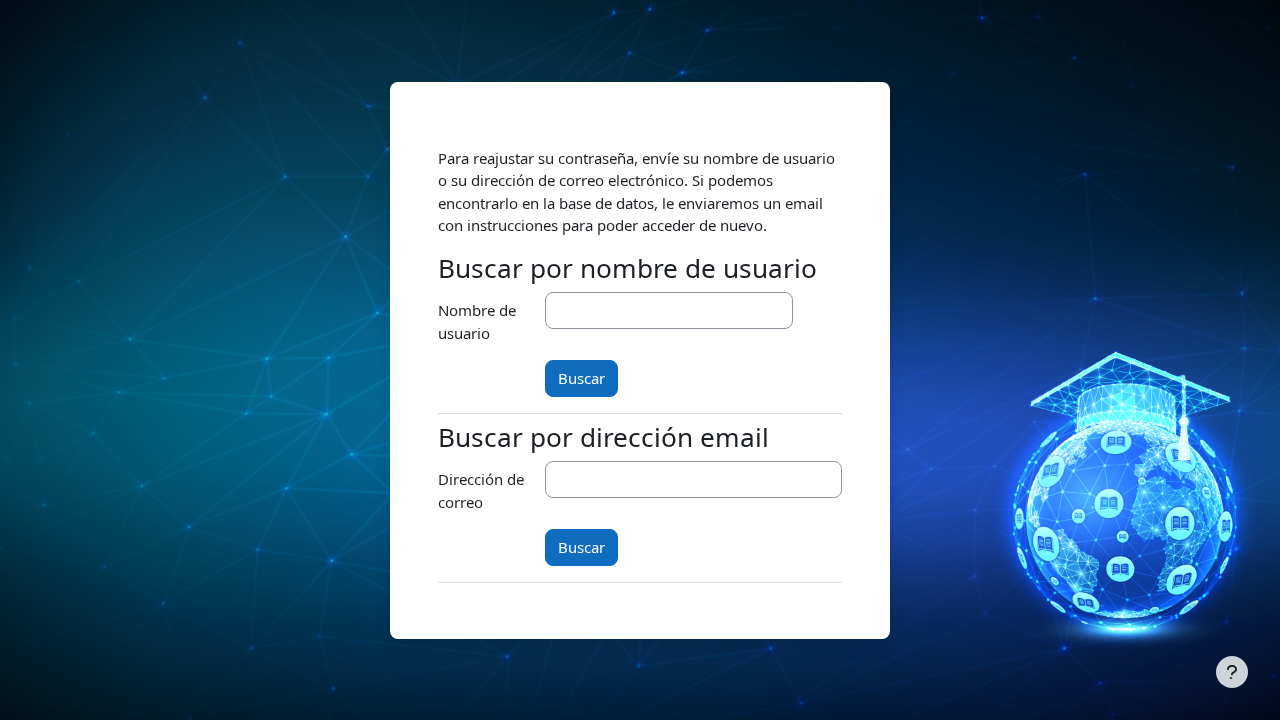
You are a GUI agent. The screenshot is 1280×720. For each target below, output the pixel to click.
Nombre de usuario (477, 321)
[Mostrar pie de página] (1232, 672)
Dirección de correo (481, 490)
